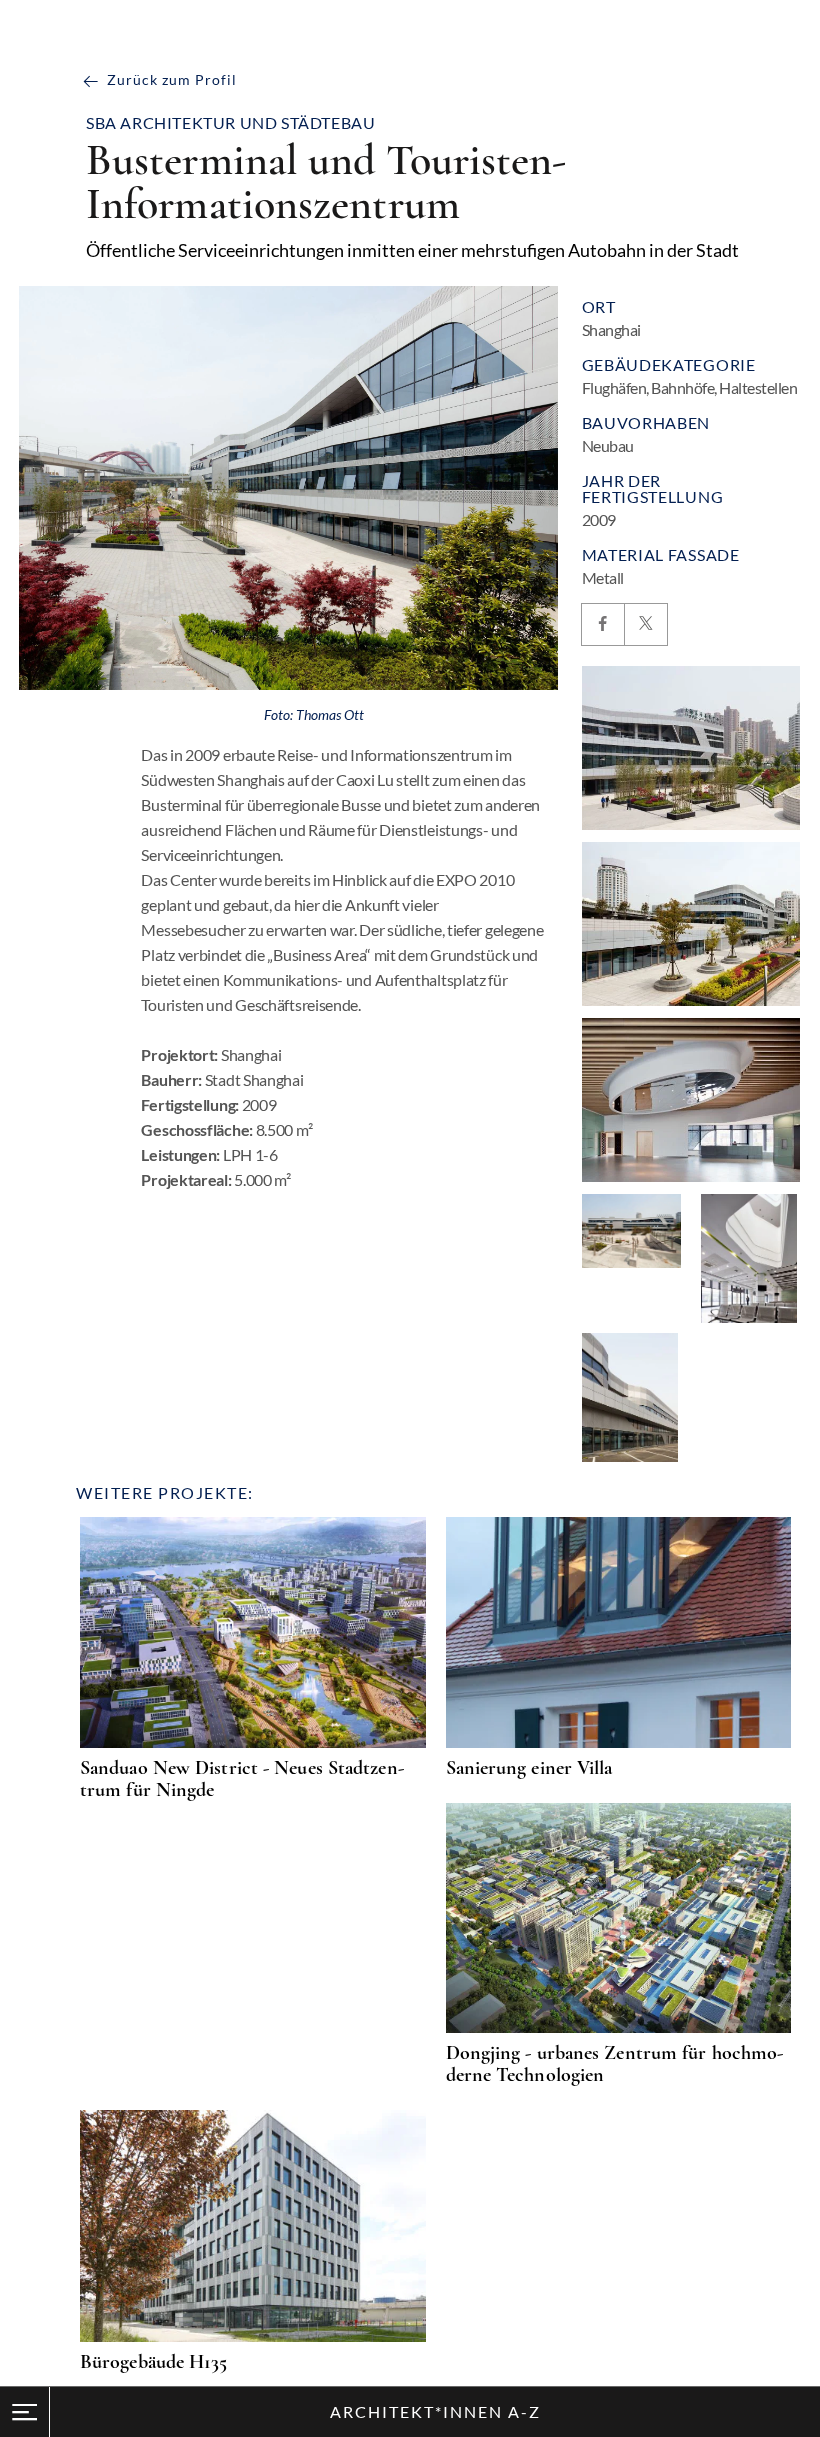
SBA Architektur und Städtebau (230, 123)
